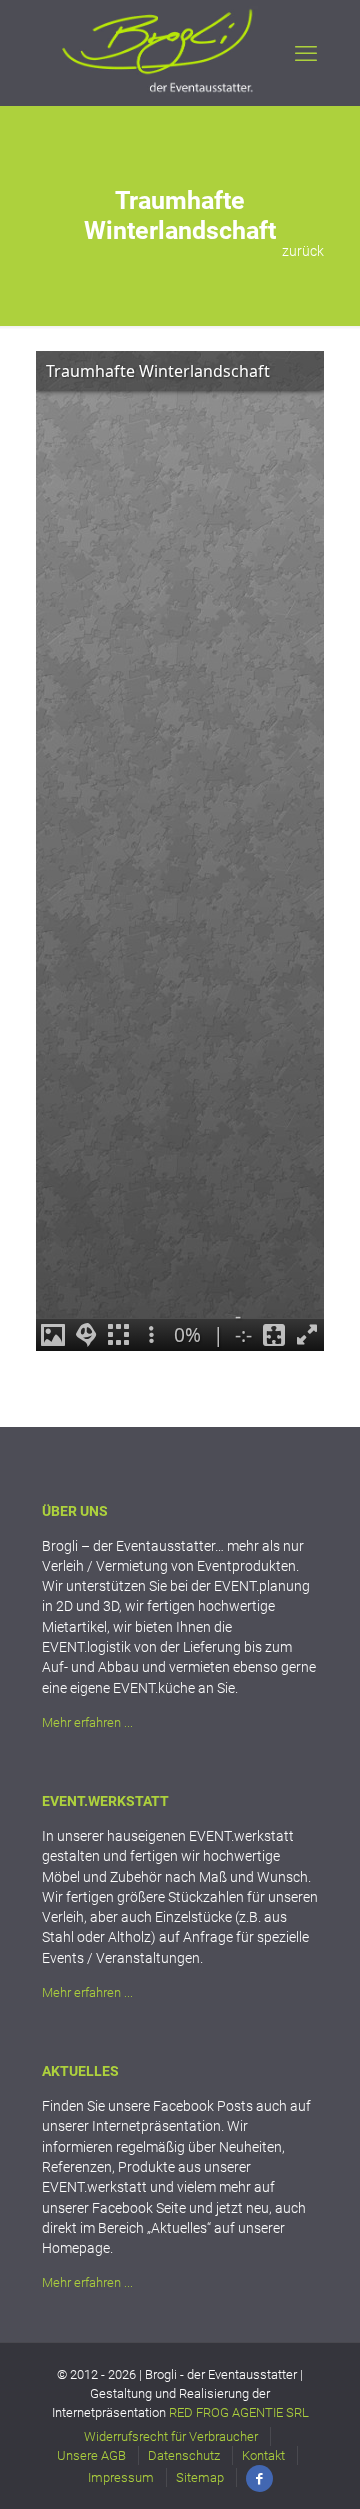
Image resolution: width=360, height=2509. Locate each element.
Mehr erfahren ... (87, 1722)
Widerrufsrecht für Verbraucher (171, 2436)
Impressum (121, 2477)
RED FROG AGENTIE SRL (239, 2412)
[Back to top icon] (310, 2459)
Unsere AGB (91, 2455)
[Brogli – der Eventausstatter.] (158, 91)
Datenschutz (184, 2455)
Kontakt (263, 2455)
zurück (303, 251)
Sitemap (200, 2477)
